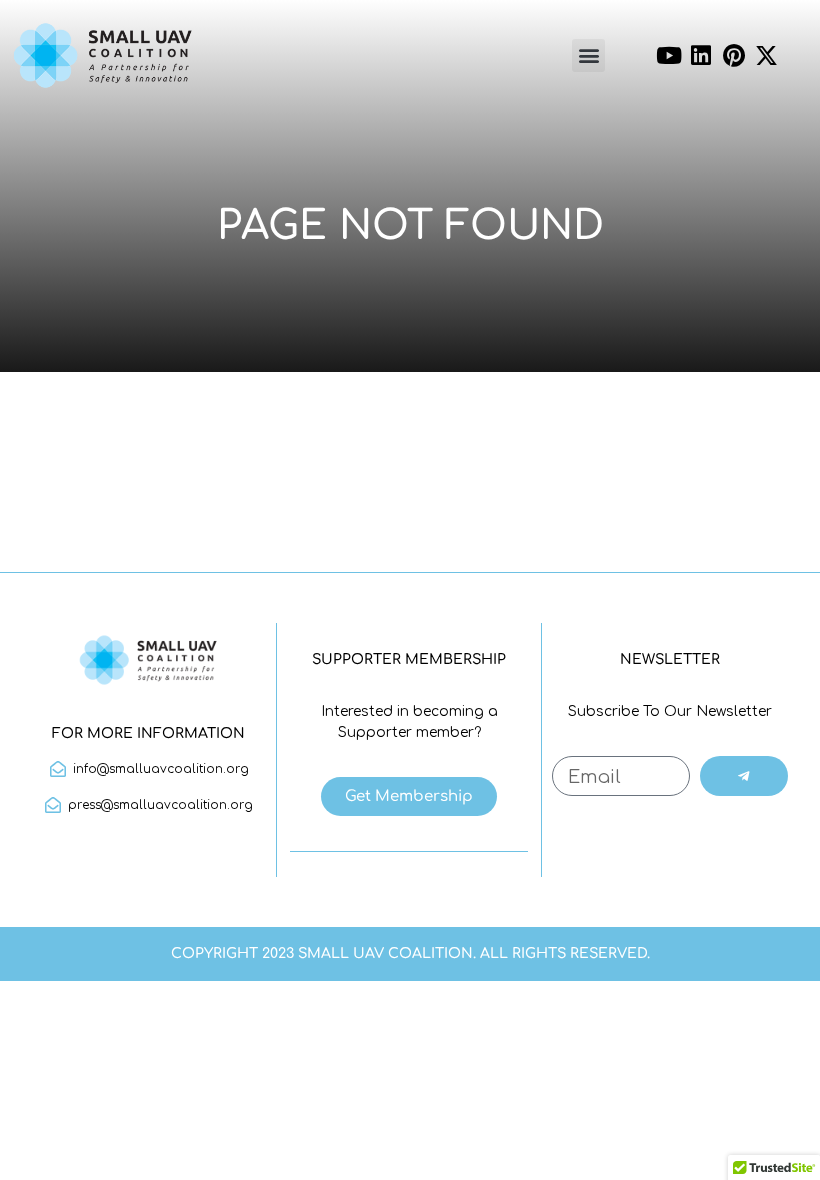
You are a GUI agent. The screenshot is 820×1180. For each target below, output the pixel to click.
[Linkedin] (701, 56)
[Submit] (744, 776)
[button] (588, 55)
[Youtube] (669, 56)
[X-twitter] (767, 56)
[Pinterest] (734, 56)
